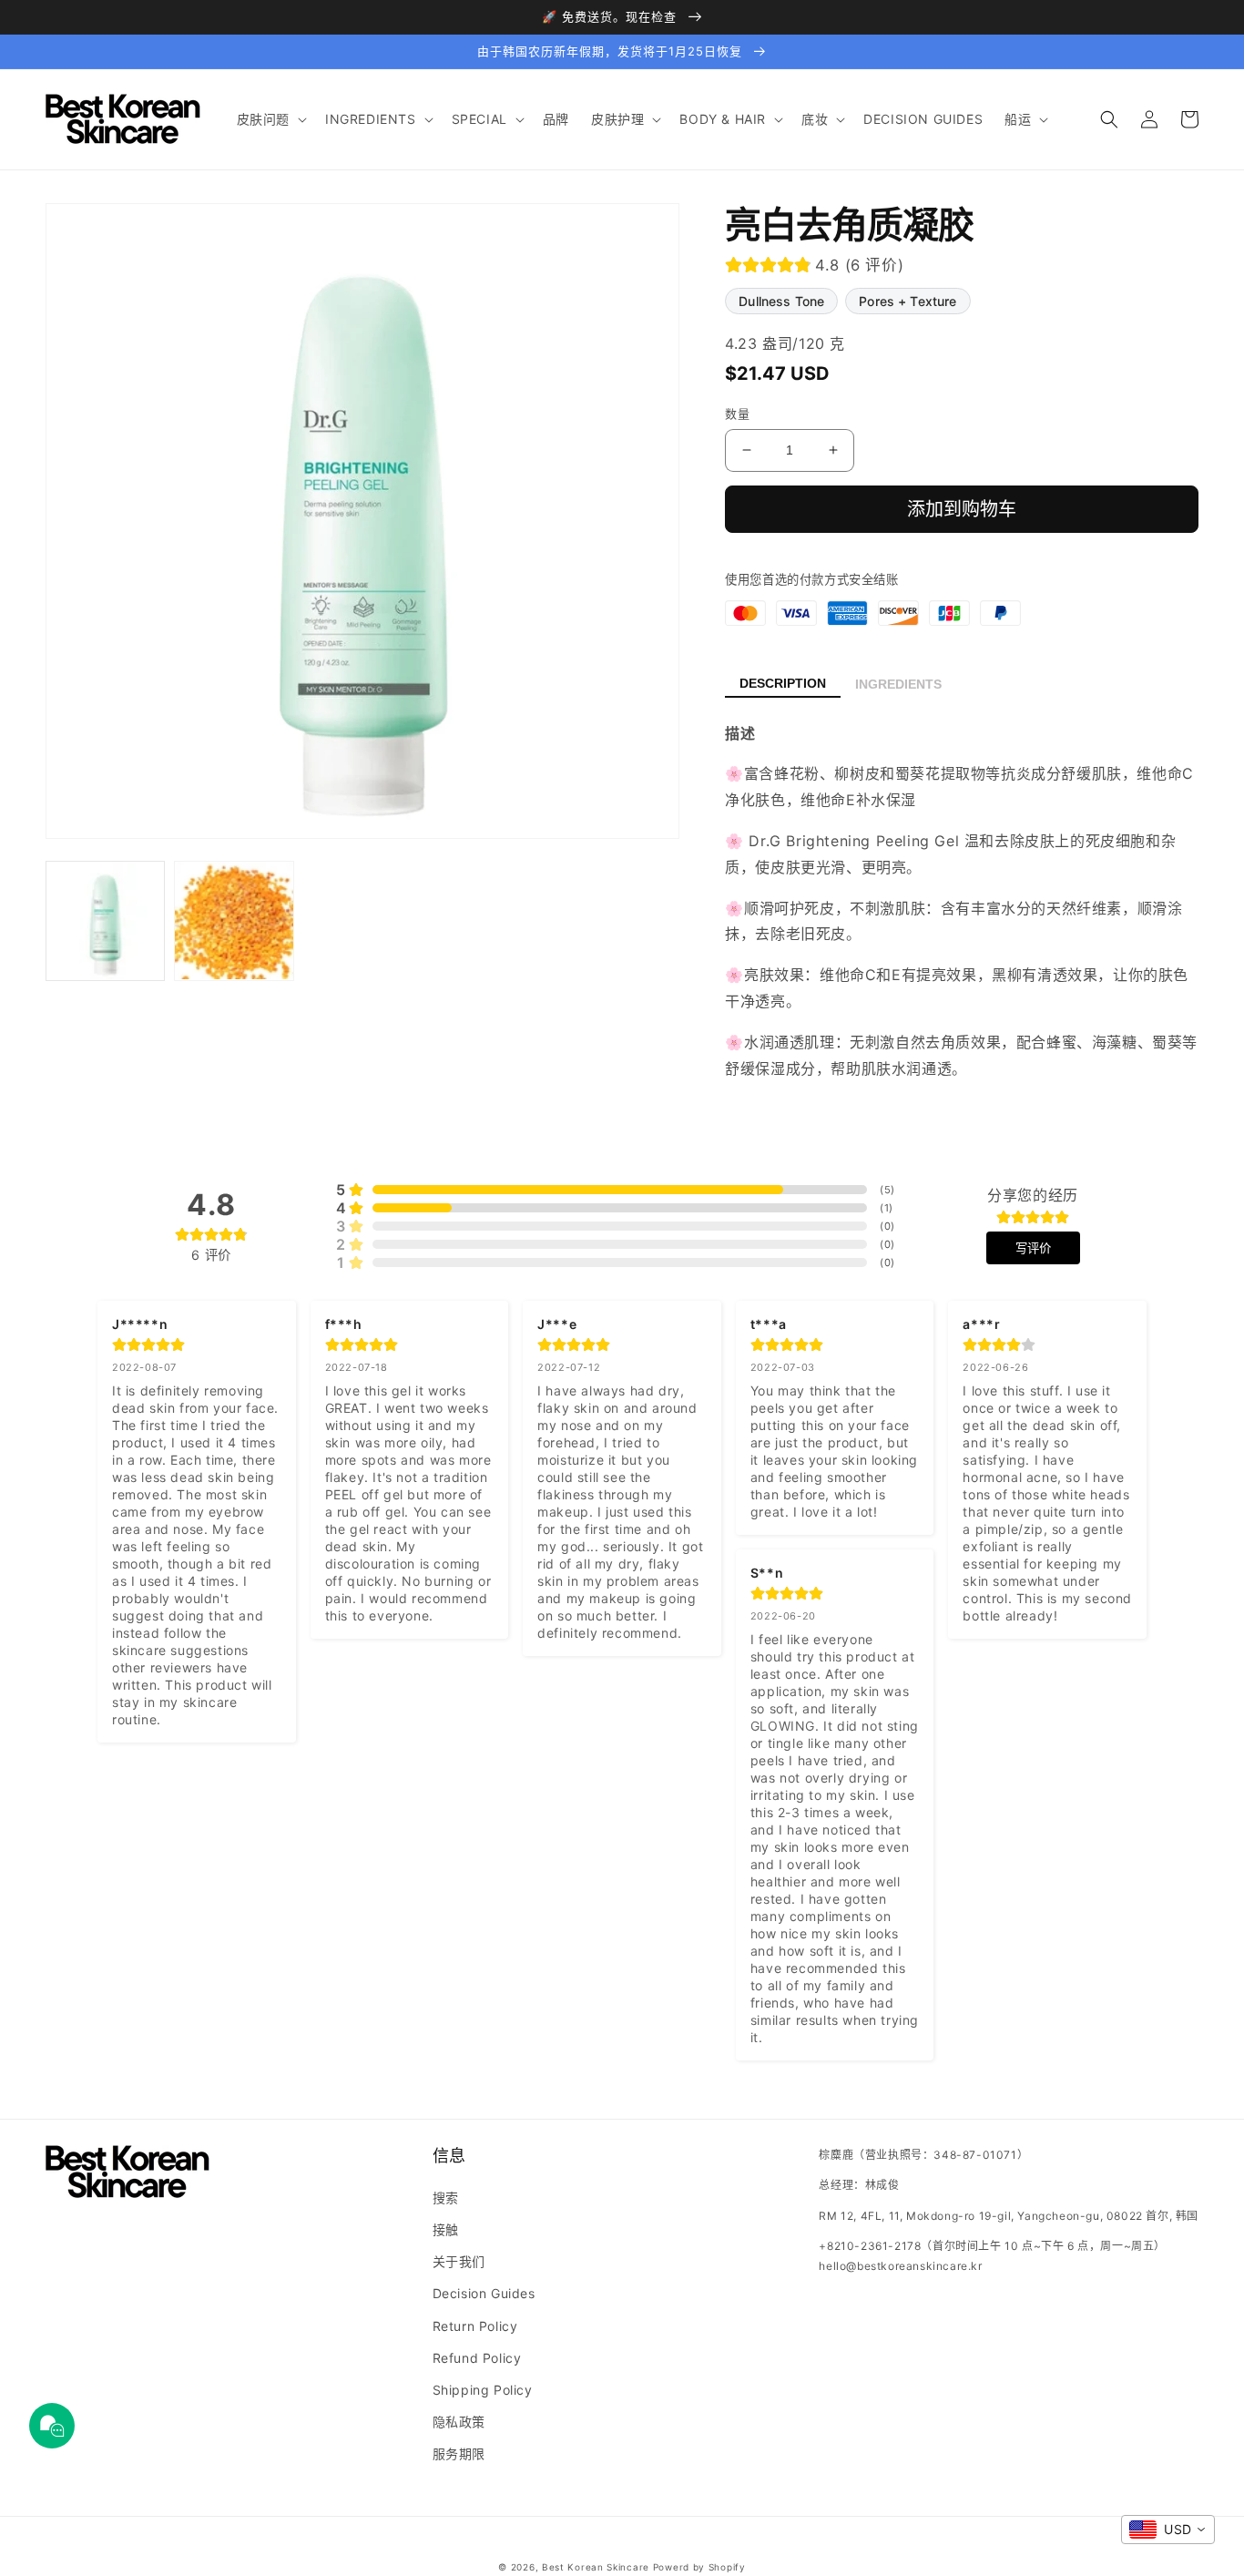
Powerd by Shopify (699, 2567)
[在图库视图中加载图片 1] (105, 920)
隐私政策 (459, 2422)
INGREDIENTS (898, 684)
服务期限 (459, 2453)
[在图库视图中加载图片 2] (234, 920)
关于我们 (459, 2261)
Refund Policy (477, 2358)
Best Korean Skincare (596, 2567)
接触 (446, 2229)
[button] (270, 119)
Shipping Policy (483, 2390)
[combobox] (1168, 2530)
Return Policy (475, 2326)
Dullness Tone (781, 301)
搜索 (446, 2198)
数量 (737, 414)
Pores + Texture (908, 301)
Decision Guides (484, 2293)
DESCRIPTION (783, 683)
